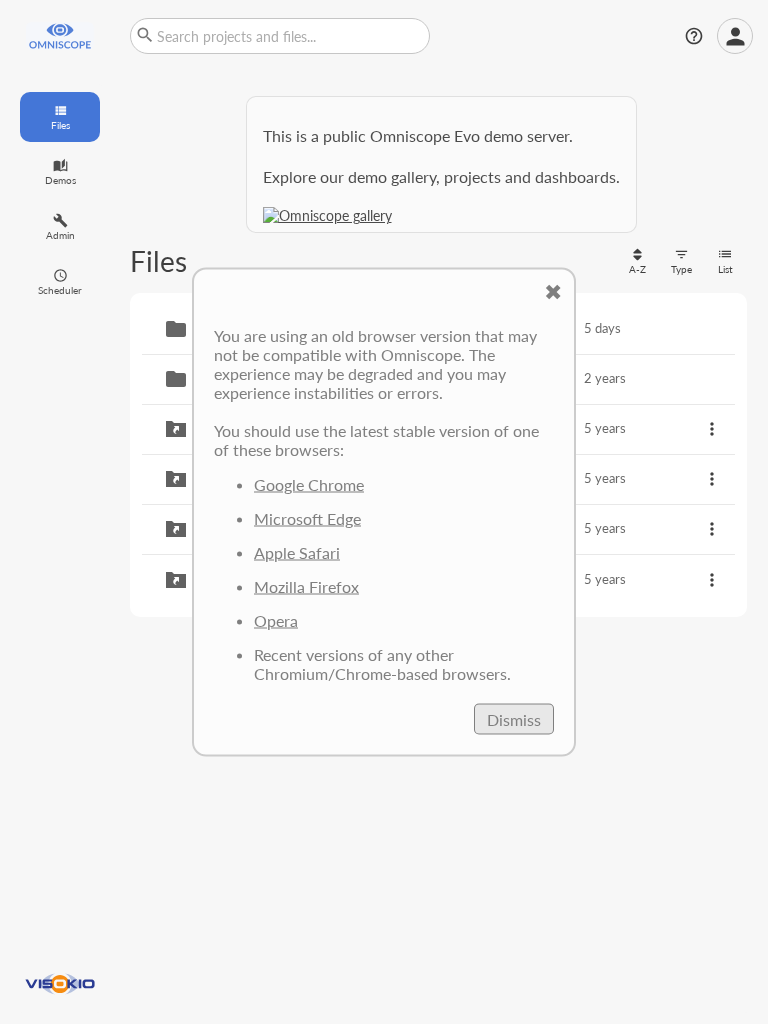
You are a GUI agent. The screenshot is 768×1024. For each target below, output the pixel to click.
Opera (276, 620)
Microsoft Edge (307, 518)
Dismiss (514, 719)
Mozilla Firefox (306, 586)
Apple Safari (297, 552)
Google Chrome (309, 484)
